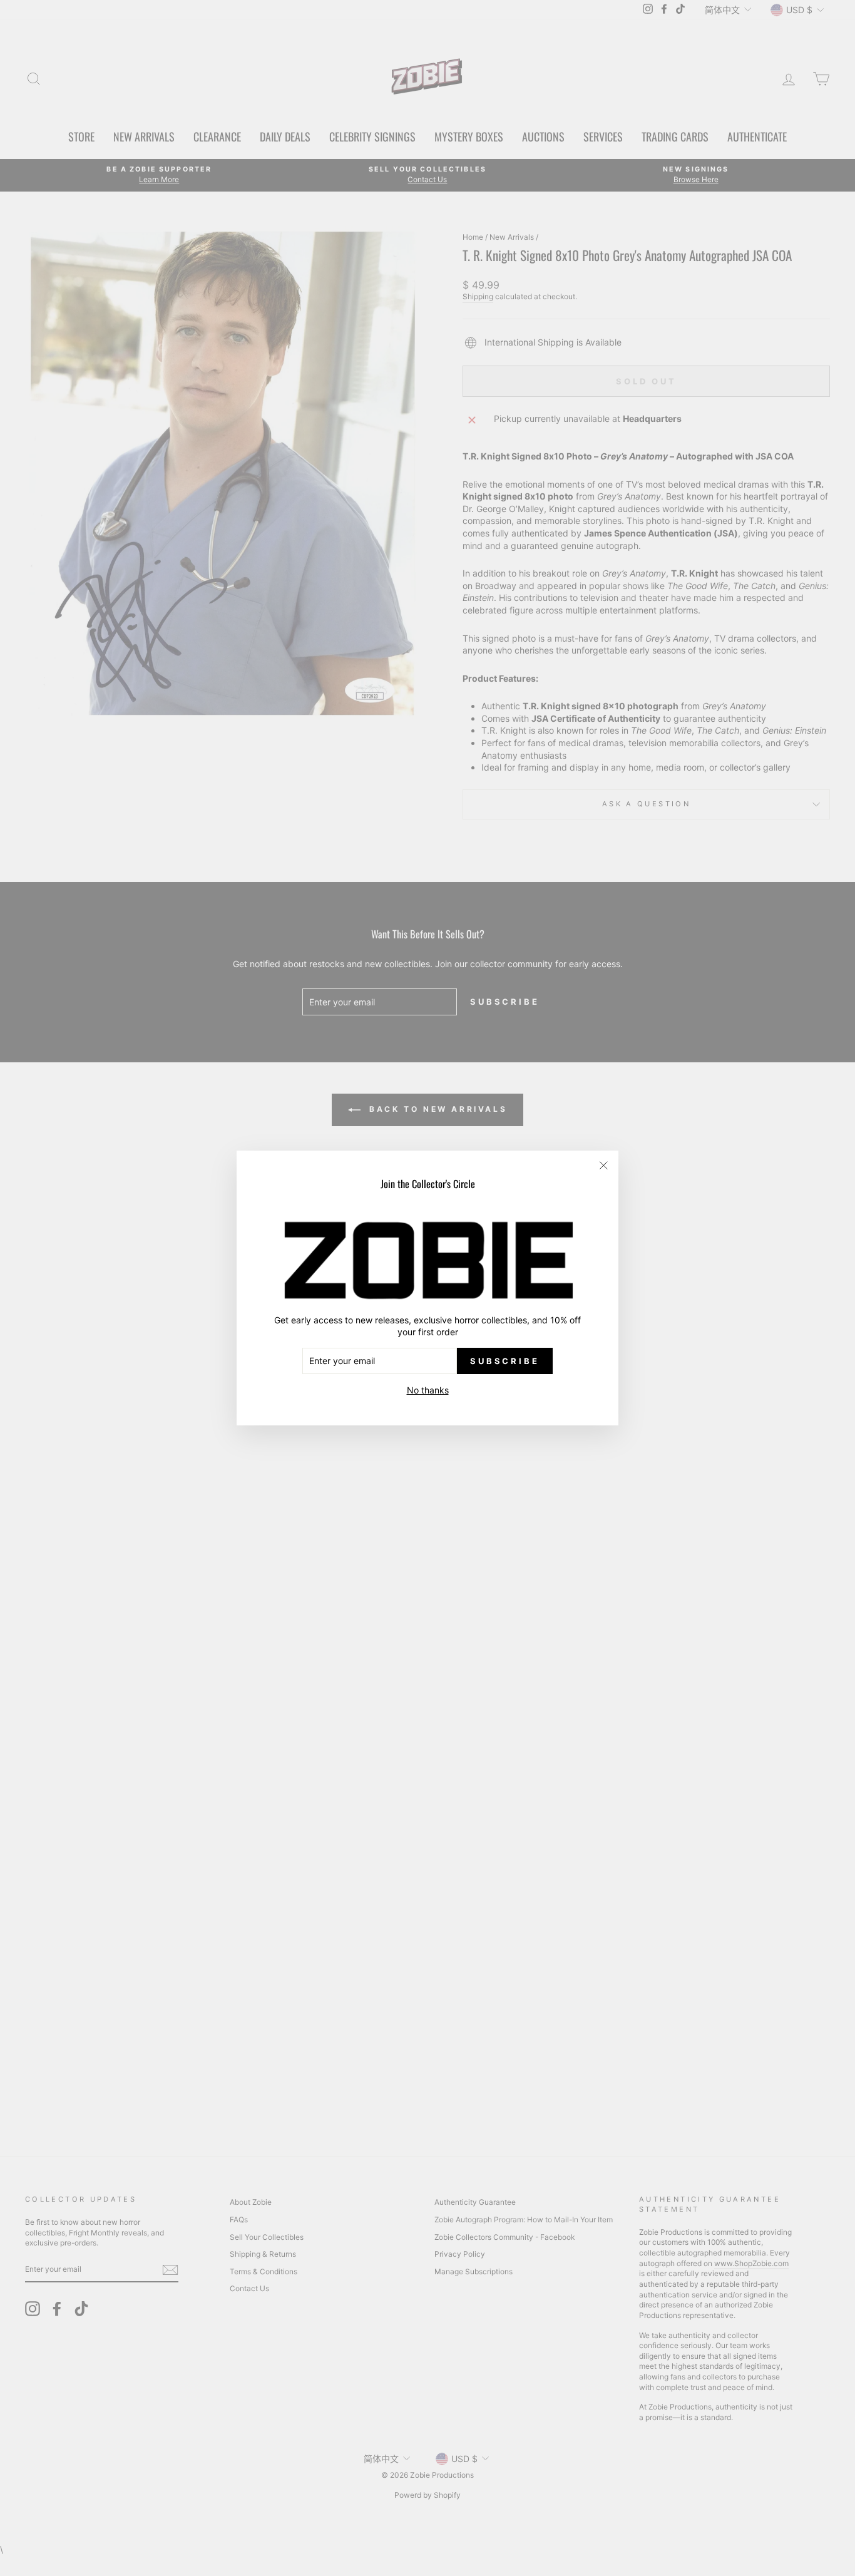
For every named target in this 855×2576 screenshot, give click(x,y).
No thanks (428, 1390)
